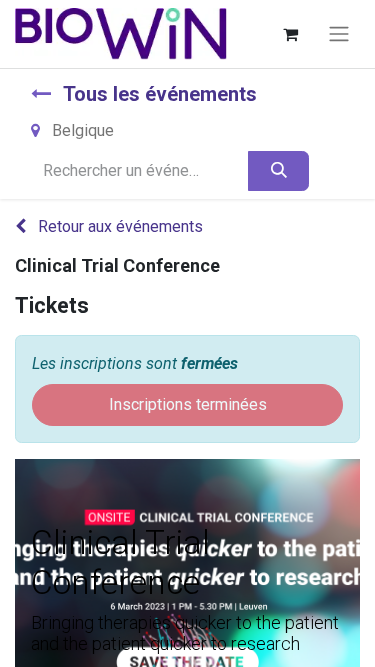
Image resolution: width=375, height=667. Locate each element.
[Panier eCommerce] (290, 34)
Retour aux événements (118, 226)
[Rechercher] (278, 171)
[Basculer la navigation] (339, 34)
